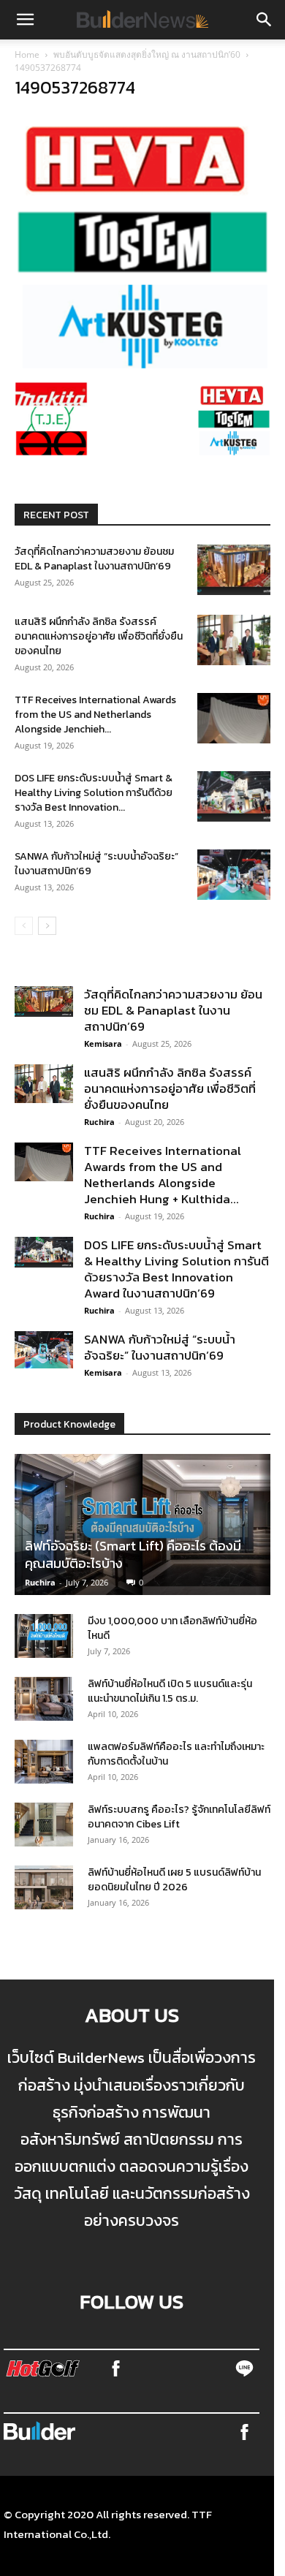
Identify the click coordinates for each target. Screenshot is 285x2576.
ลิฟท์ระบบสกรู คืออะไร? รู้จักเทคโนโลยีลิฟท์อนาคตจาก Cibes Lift (179, 1817)
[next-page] (47, 926)
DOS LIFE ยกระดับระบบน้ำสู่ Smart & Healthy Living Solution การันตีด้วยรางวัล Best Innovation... (94, 793)
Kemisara (103, 1043)
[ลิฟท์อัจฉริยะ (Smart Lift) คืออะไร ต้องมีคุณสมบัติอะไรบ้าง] (142, 1525)
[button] (25, 20)
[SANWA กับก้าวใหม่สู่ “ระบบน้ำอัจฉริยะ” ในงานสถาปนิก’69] (234, 875)
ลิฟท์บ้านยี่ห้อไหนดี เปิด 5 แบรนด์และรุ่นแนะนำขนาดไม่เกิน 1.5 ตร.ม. (170, 1691)
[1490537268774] (142, 365)
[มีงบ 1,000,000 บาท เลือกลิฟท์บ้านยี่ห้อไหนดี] (44, 1636)
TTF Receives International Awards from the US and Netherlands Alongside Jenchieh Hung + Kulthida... (163, 1175)
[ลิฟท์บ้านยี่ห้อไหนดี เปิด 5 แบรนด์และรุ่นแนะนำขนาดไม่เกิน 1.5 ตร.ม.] (44, 1699)
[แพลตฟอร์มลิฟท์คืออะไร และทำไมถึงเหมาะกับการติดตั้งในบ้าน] (44, 1762)
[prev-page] (24, 926)
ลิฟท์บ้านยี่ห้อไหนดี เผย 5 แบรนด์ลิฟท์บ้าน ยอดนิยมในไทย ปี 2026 (174, 1880)
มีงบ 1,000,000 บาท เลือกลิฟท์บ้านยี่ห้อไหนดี (172, 1628)
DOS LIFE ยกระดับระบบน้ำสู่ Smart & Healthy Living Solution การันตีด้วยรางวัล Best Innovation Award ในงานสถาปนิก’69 (176, 1269)
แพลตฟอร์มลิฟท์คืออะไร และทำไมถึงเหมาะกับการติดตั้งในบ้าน (176, 1754)
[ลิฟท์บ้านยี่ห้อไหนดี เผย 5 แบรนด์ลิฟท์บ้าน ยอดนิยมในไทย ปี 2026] (44, 1887)
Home (27, 54)
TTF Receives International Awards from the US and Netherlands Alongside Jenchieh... (95, 715)
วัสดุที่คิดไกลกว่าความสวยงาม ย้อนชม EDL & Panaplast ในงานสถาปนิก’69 (94, 559)
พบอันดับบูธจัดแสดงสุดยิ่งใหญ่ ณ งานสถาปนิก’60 (147, 54)
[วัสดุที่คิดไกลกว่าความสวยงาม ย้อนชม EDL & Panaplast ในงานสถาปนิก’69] (234, 570)
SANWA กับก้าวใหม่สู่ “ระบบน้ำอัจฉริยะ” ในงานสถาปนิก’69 (96, 864)
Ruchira (99, 1122)
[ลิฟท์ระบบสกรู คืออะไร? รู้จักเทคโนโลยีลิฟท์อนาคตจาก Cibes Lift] (44, 1825)
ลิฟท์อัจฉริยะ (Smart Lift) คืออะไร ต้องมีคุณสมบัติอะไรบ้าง (133, 1554)
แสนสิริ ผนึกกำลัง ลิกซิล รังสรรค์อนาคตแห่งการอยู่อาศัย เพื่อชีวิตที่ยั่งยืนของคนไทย (99, 636)
